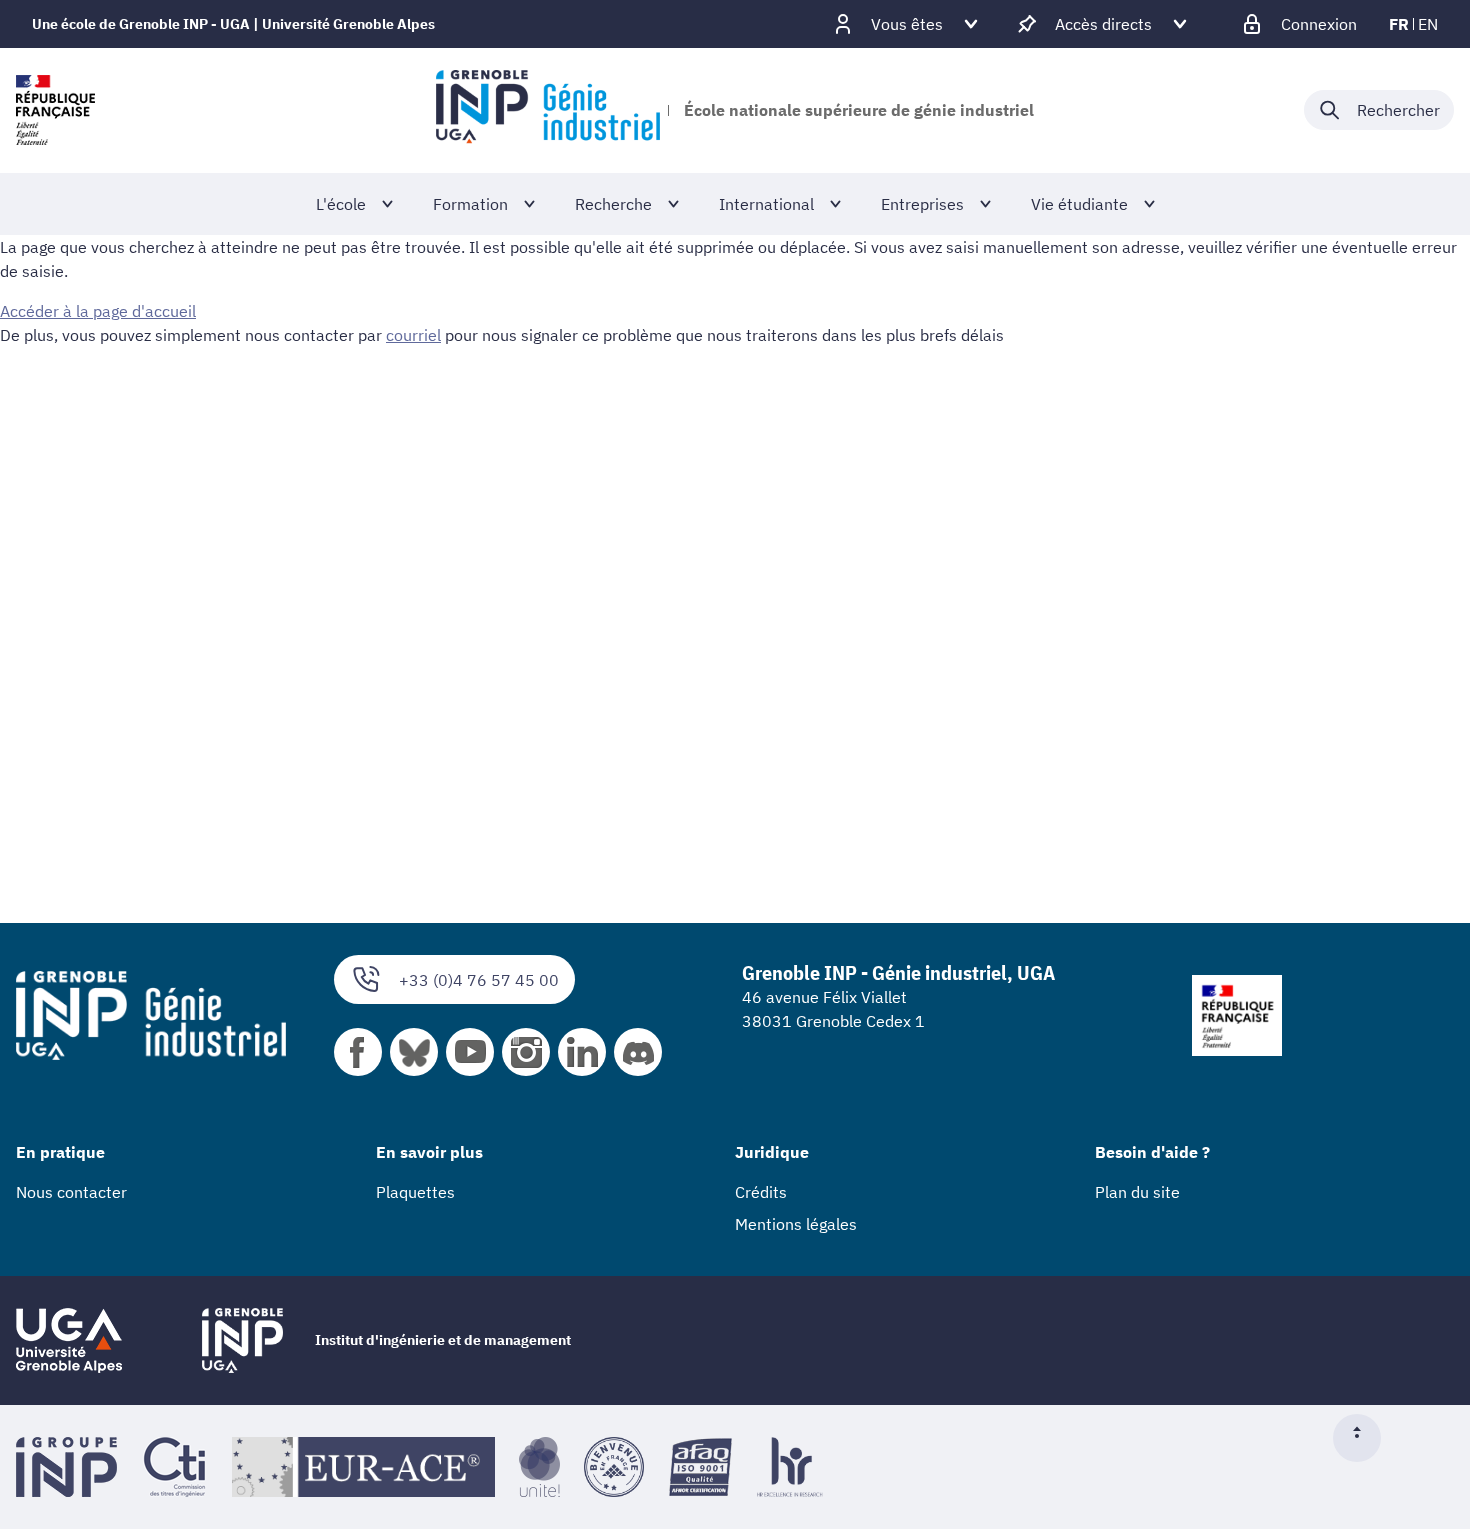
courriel (413, 335)
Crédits (761, 1192)
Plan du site (1137, 1192)
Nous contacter (71, 1192)
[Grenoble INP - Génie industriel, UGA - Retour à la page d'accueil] (547, 110)
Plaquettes (415, 1192)
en (1428, 24)
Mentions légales (796, 1224)
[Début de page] (1365, 1438)
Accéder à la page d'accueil (98, 311)
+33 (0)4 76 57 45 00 (479, 980)
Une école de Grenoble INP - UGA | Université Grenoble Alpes (233, 24)
